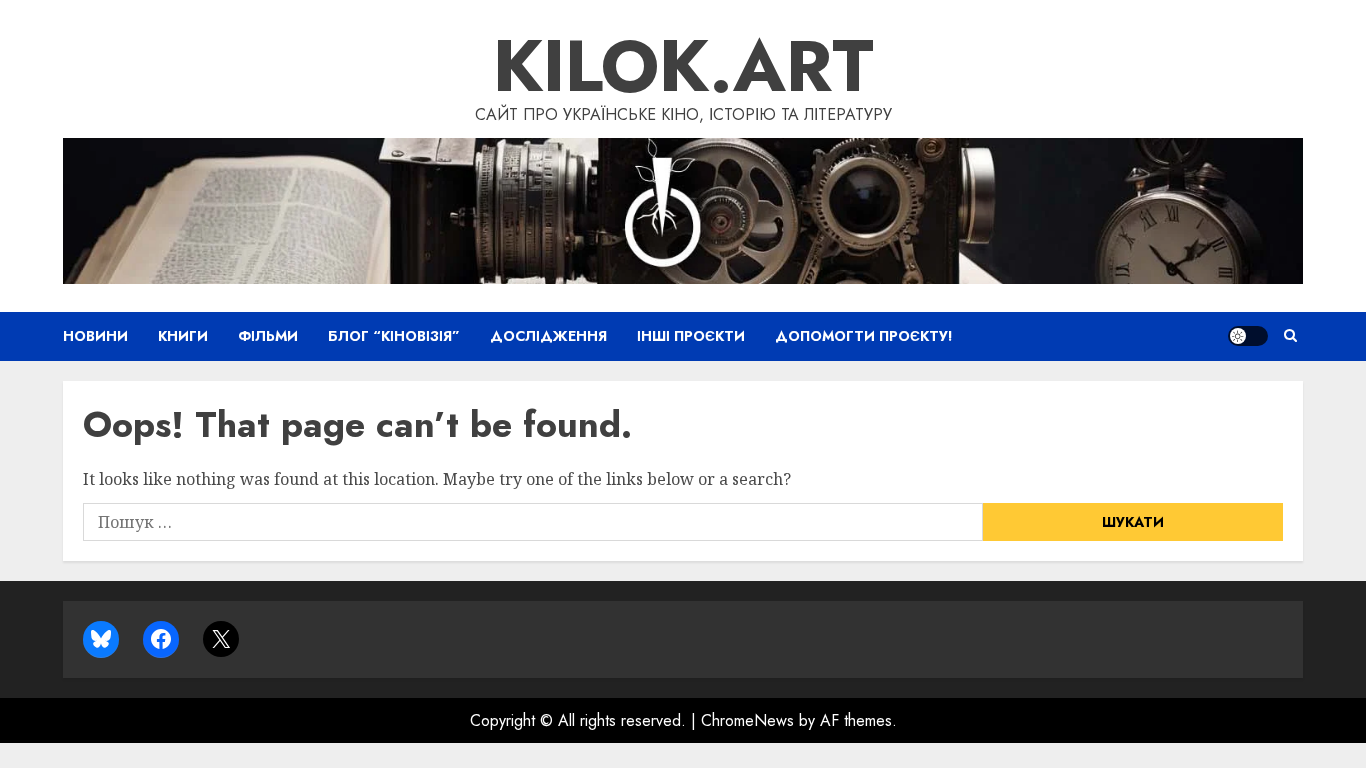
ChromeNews (747, 720)
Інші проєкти (691, 336)
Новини (95, 336)
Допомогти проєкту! (864, 336)
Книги (183, 336)
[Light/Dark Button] (1248, 336)
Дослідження (548, 336)
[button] (1290, 336)
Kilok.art (683, 66)
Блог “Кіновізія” (394, 336)
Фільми (268, 336)
